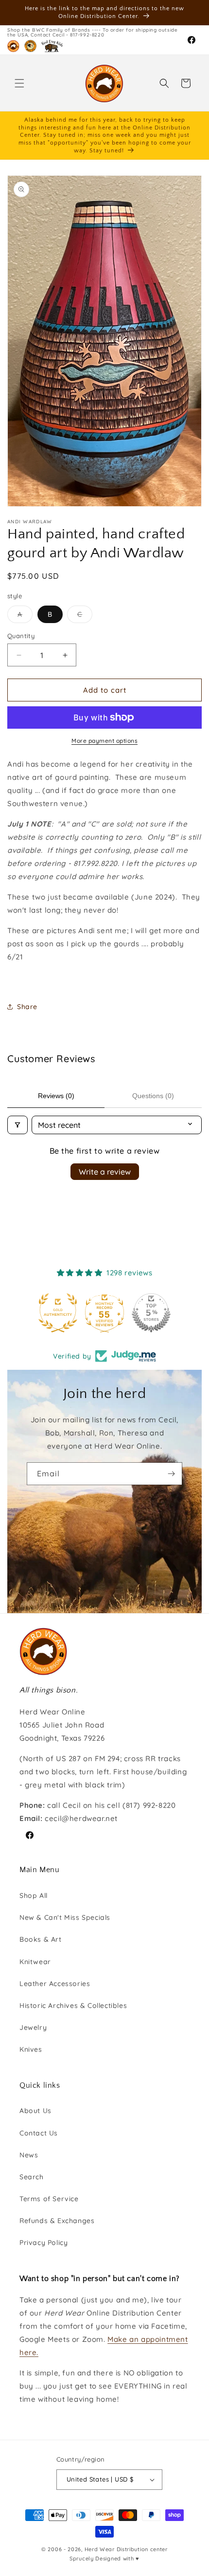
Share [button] (27, 1007)
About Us (35, 2111)
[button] (19, 83)
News (29, 2155)
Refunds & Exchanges (57, 2221)
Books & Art (41, 1939)
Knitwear (35, 1962)
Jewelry (33, 2027)
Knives (31, 2049)
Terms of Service (49, 2199)
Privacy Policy (44, 2243)
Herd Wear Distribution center (126, 2549)
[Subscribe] (171, 1474)
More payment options (104, 741)
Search (32, 2177)
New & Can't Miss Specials (65, 1917)
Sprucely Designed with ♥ (104, 2558)
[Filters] (17, 1125)
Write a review (105, 1172)
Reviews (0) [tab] (56, 1096)
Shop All (34, 1895)
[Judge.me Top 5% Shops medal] (151, 1313)
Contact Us (39, 2133)
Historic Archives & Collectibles (73, 2006)
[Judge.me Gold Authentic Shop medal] (58, 1313)
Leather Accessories (55, 1984)
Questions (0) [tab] (153, 1096)
